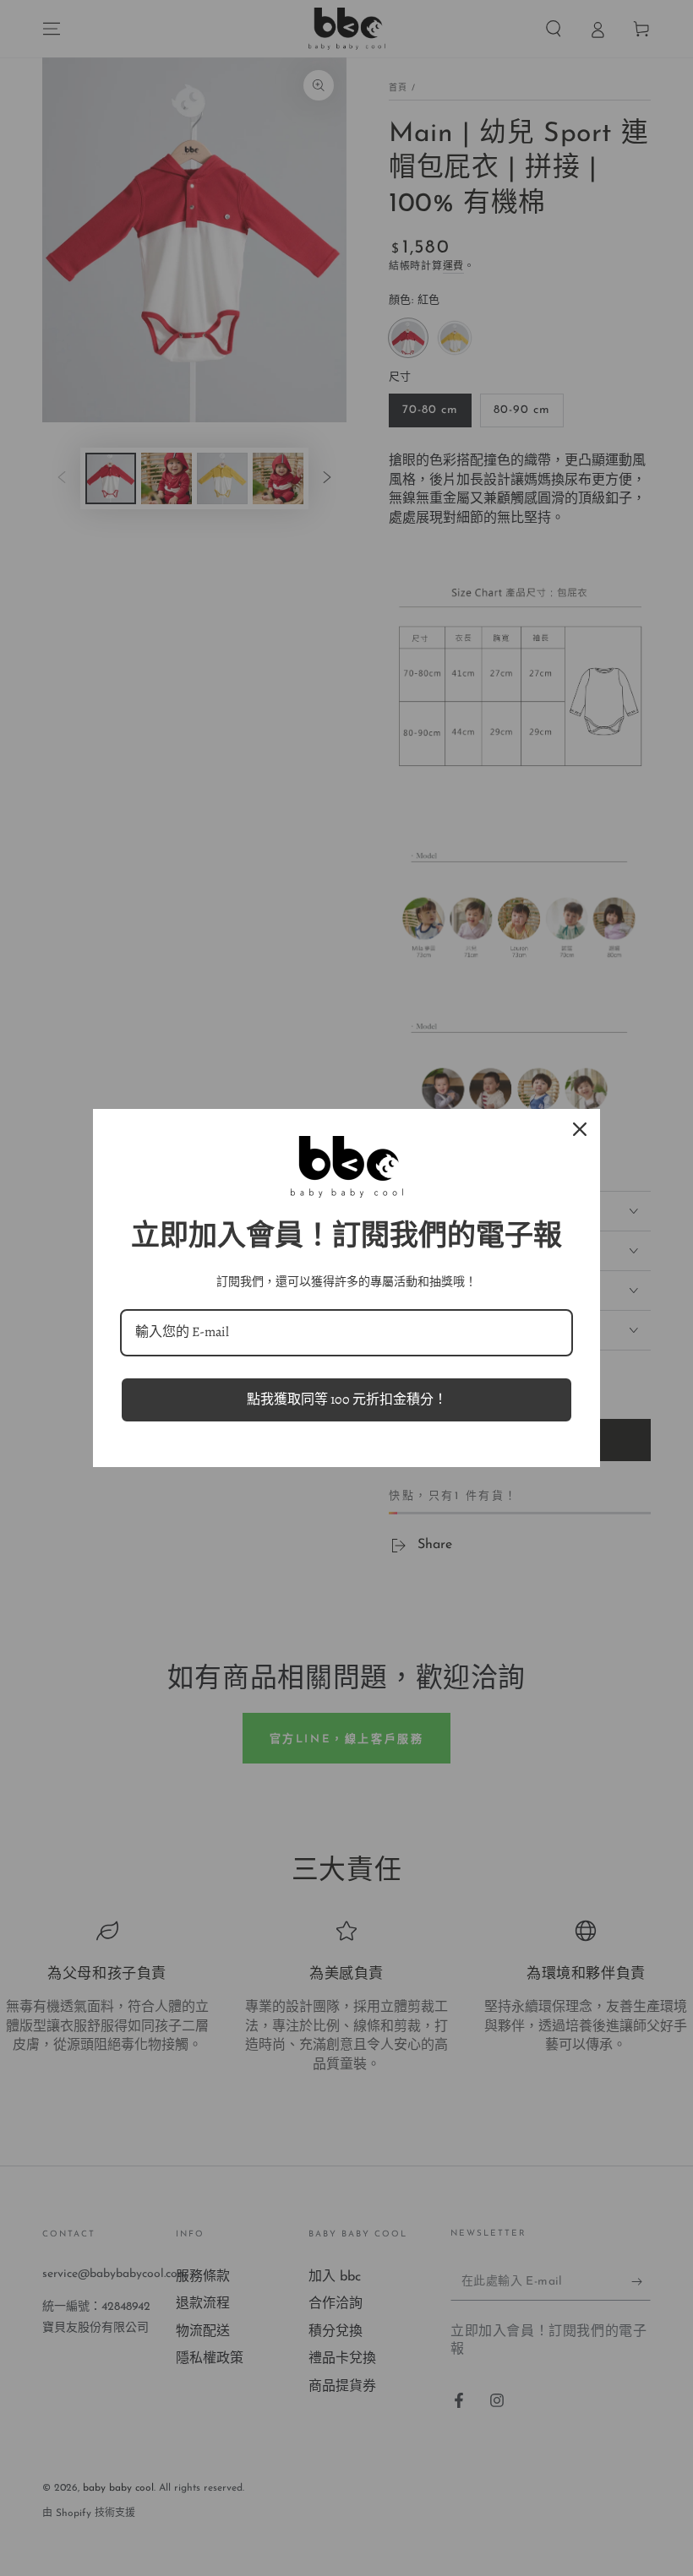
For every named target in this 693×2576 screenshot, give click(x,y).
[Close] (580, 1129)
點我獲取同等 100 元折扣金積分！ (347, 1399)
